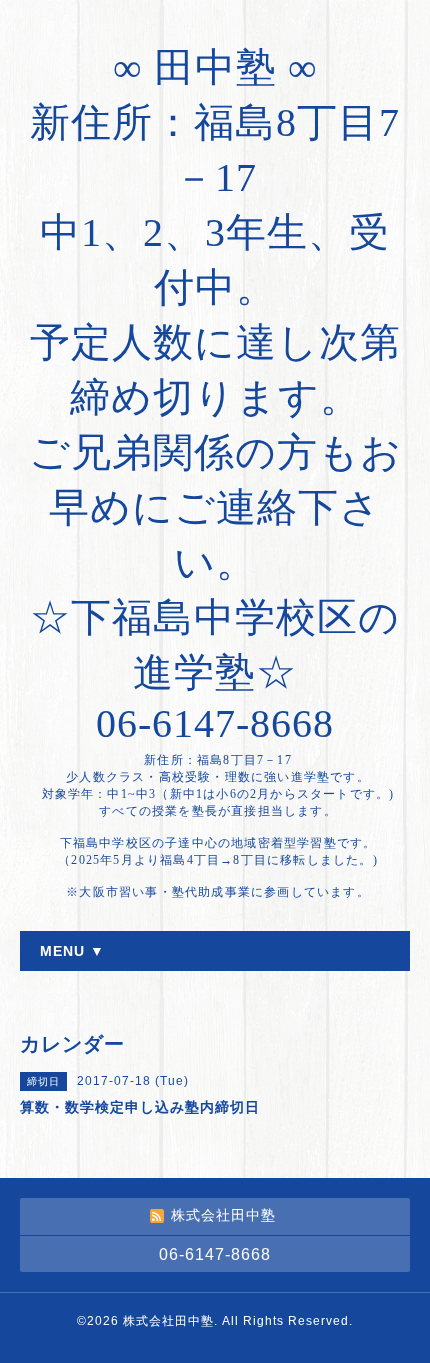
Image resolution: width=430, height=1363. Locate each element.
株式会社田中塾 (168, 1321)
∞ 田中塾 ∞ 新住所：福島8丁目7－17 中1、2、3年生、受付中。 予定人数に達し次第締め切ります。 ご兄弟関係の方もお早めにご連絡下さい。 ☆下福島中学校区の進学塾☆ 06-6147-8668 (215, 395)
